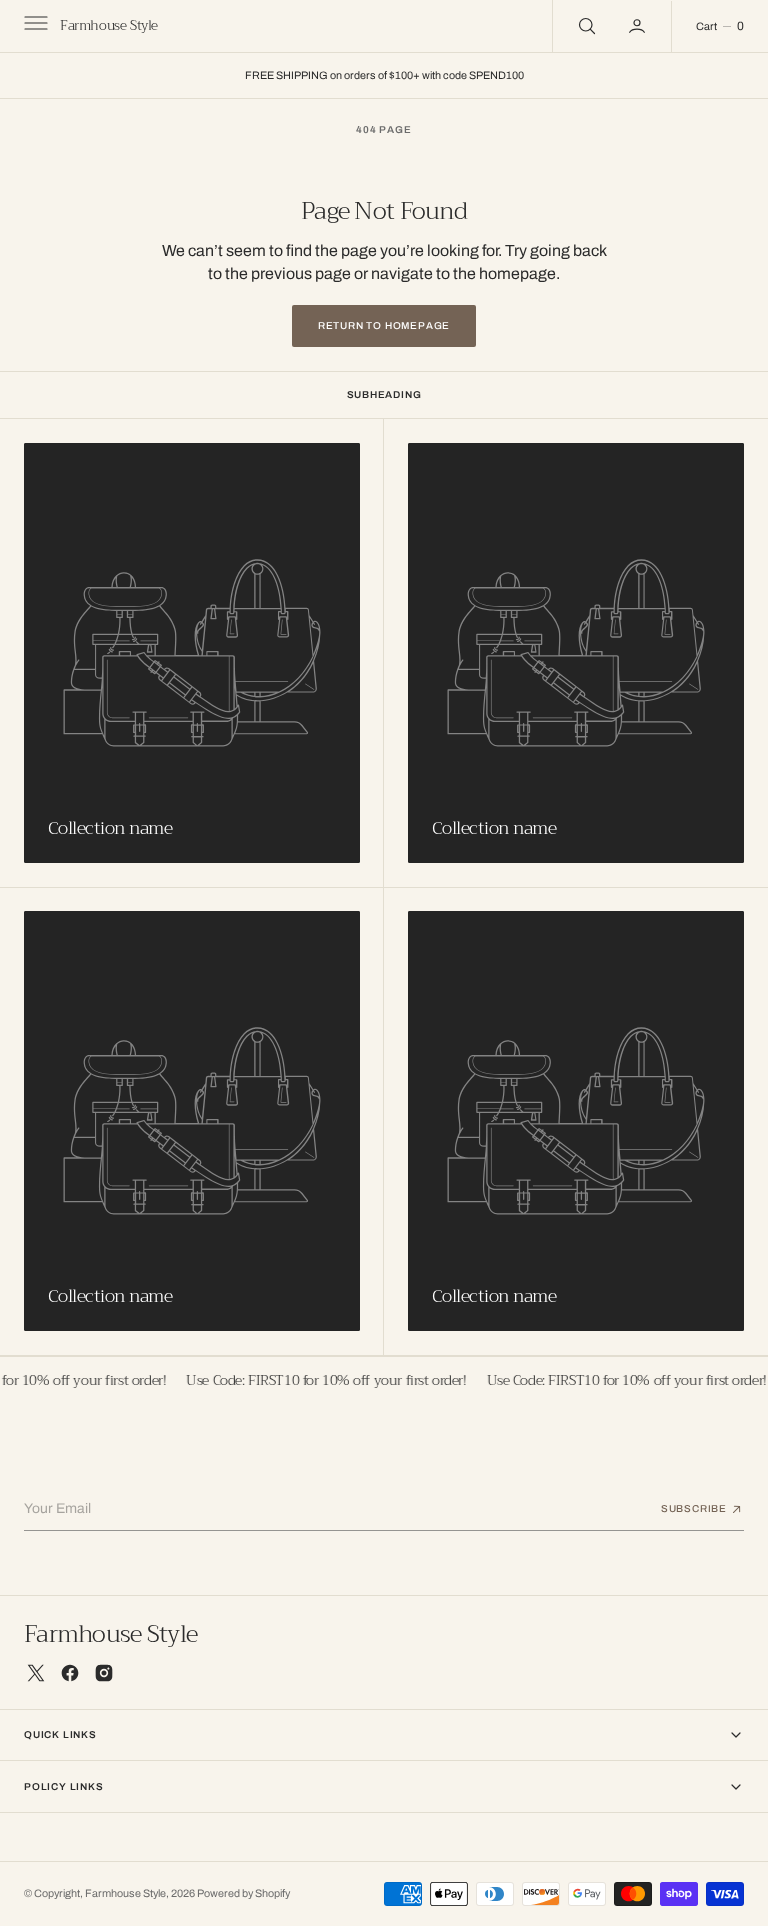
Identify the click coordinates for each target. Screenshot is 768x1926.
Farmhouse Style (125, 1893)
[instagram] (104, 1673)
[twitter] (36, 1673)
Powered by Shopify (243, 1893)
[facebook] (70, 1673)
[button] (34, 26)
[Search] (585, 26)
